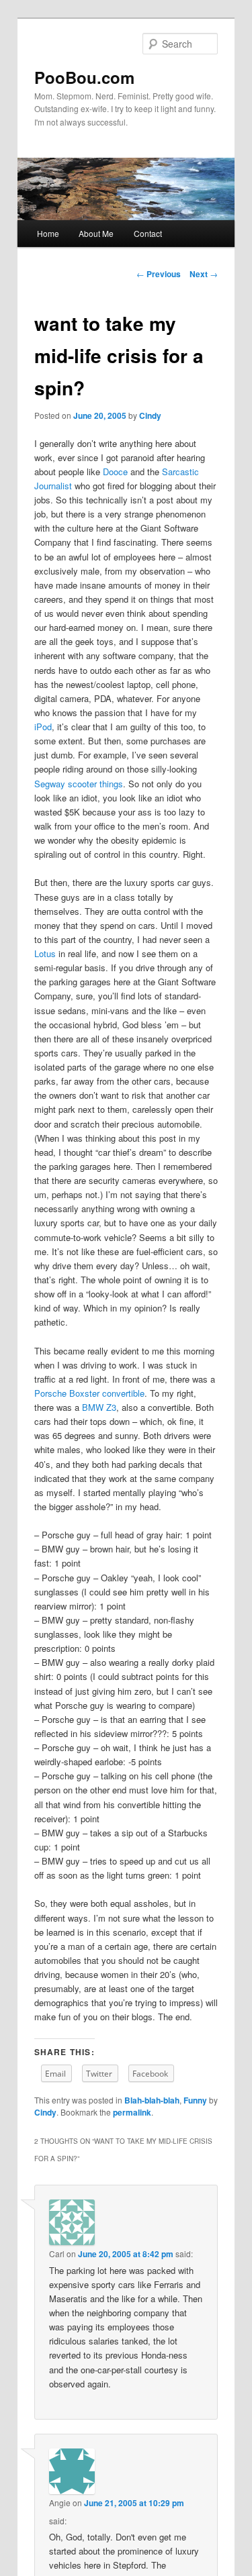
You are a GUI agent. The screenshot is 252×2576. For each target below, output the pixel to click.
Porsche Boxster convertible (89, 1393)
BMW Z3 (99, 1407)
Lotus (45, 953)
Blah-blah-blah (152, 2100)
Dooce (115, 472)
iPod (43, 727)
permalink (132, 2112)
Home (48, 233)
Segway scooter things (79, 784)
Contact (148, 233)
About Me (96, 233)
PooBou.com (84, 77)
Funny (195, 2100)
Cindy (150, 415)
